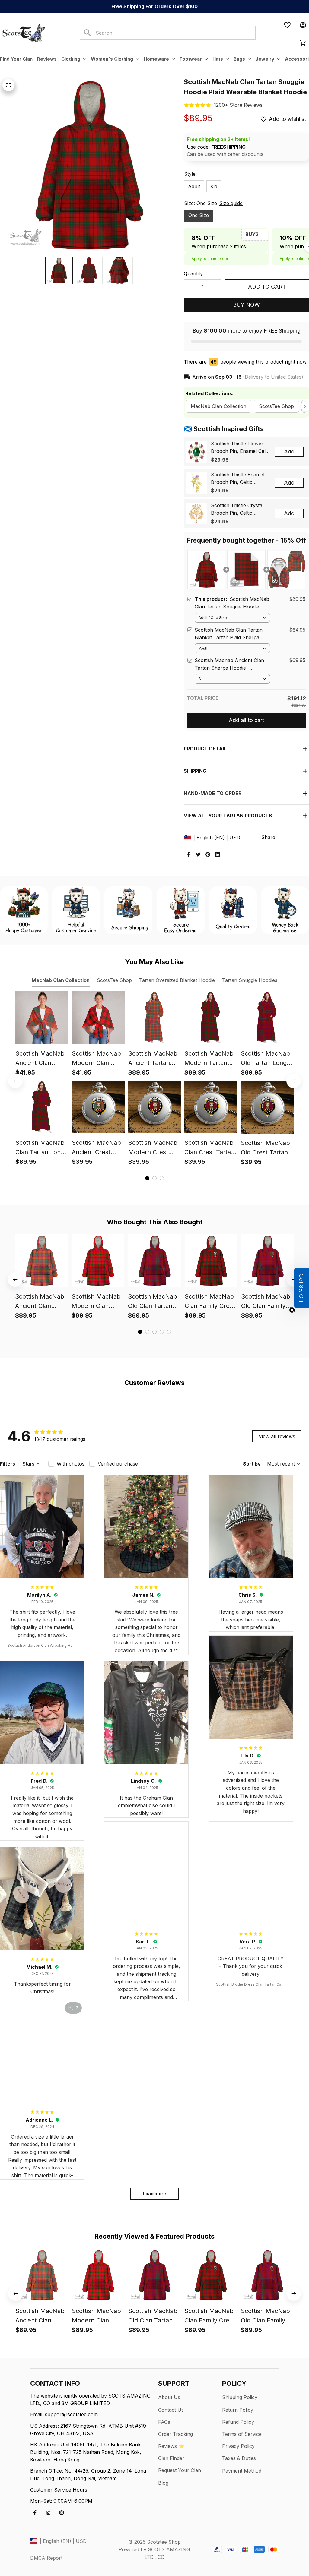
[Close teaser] (292, 1310)
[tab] (147, 1178)
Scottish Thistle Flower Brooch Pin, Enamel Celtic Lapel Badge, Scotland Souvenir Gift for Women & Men (241, 448)
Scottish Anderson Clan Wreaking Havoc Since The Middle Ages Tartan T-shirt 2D (42, 1646)
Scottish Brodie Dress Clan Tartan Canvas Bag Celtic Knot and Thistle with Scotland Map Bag (251, 1985)
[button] (301, 1288)
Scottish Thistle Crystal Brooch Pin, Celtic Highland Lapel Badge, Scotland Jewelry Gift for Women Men (240, 510)
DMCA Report (46, 2558)
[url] (238, 105)
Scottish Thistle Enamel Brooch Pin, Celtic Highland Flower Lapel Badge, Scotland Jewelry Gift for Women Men (240, 479)
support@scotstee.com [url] (71, 2414)
